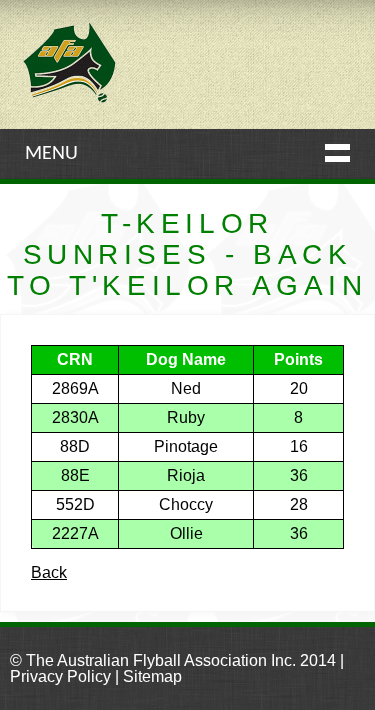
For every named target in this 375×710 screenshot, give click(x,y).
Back (49, 572)
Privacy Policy (60, 676)
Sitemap (152, 676)
